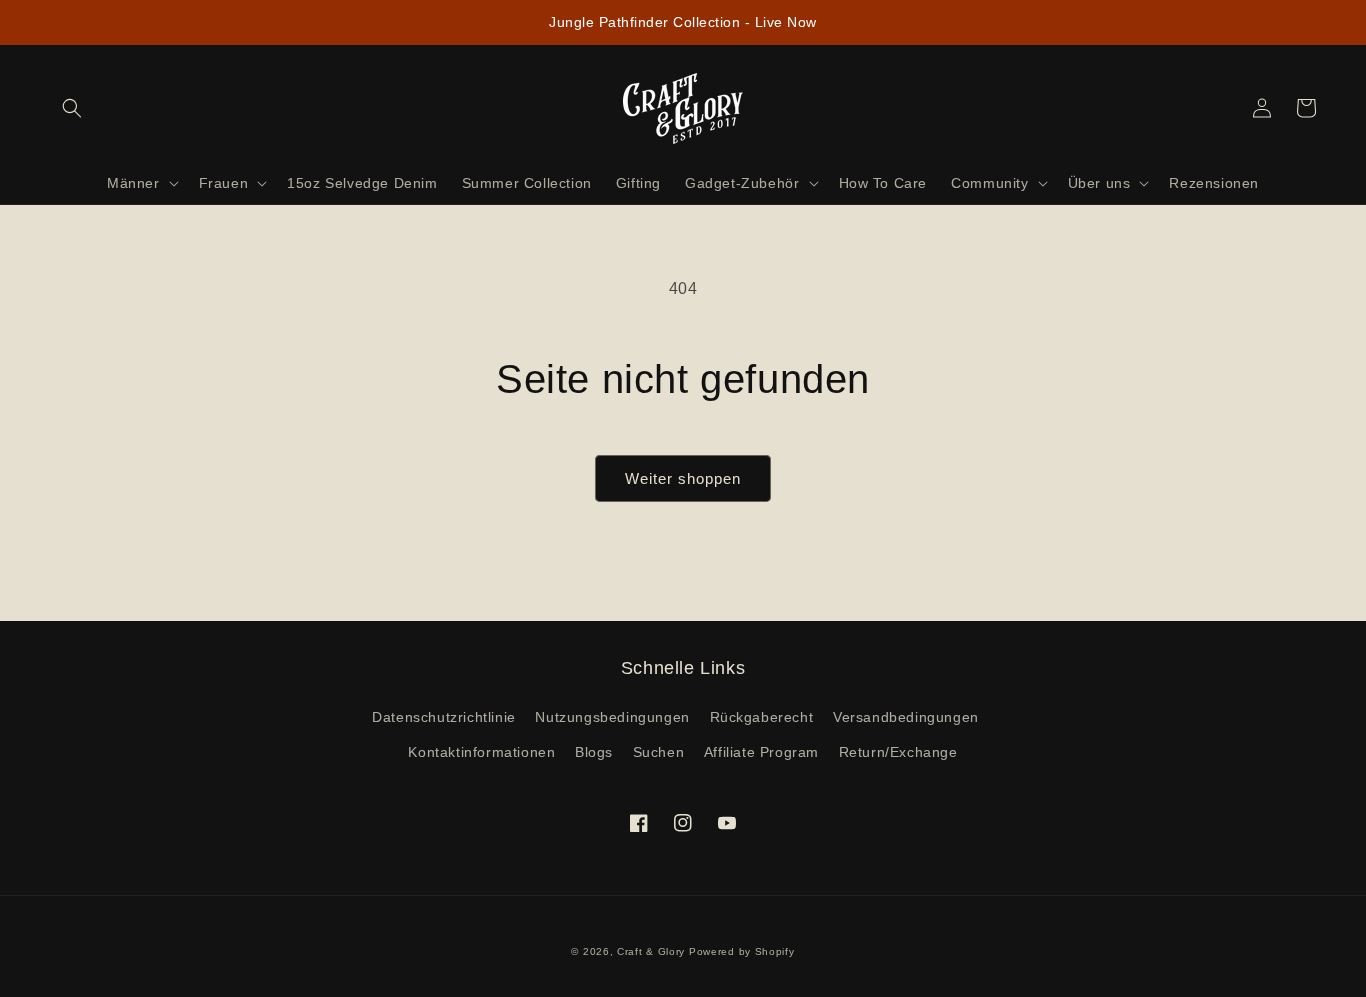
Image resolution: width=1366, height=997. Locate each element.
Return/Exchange (898, 752)
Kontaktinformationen (481, 752)
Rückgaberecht (762, 717)
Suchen (659, 752)
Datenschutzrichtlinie (444, 717)
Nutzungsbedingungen (612, 717)
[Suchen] (72, 108)
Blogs (594, 752)
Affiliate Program (761, 752)
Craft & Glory (651, 951)
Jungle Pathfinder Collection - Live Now (683, 22)
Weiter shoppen (683, 478)
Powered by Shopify (742, 951)
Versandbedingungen (906, 717)
